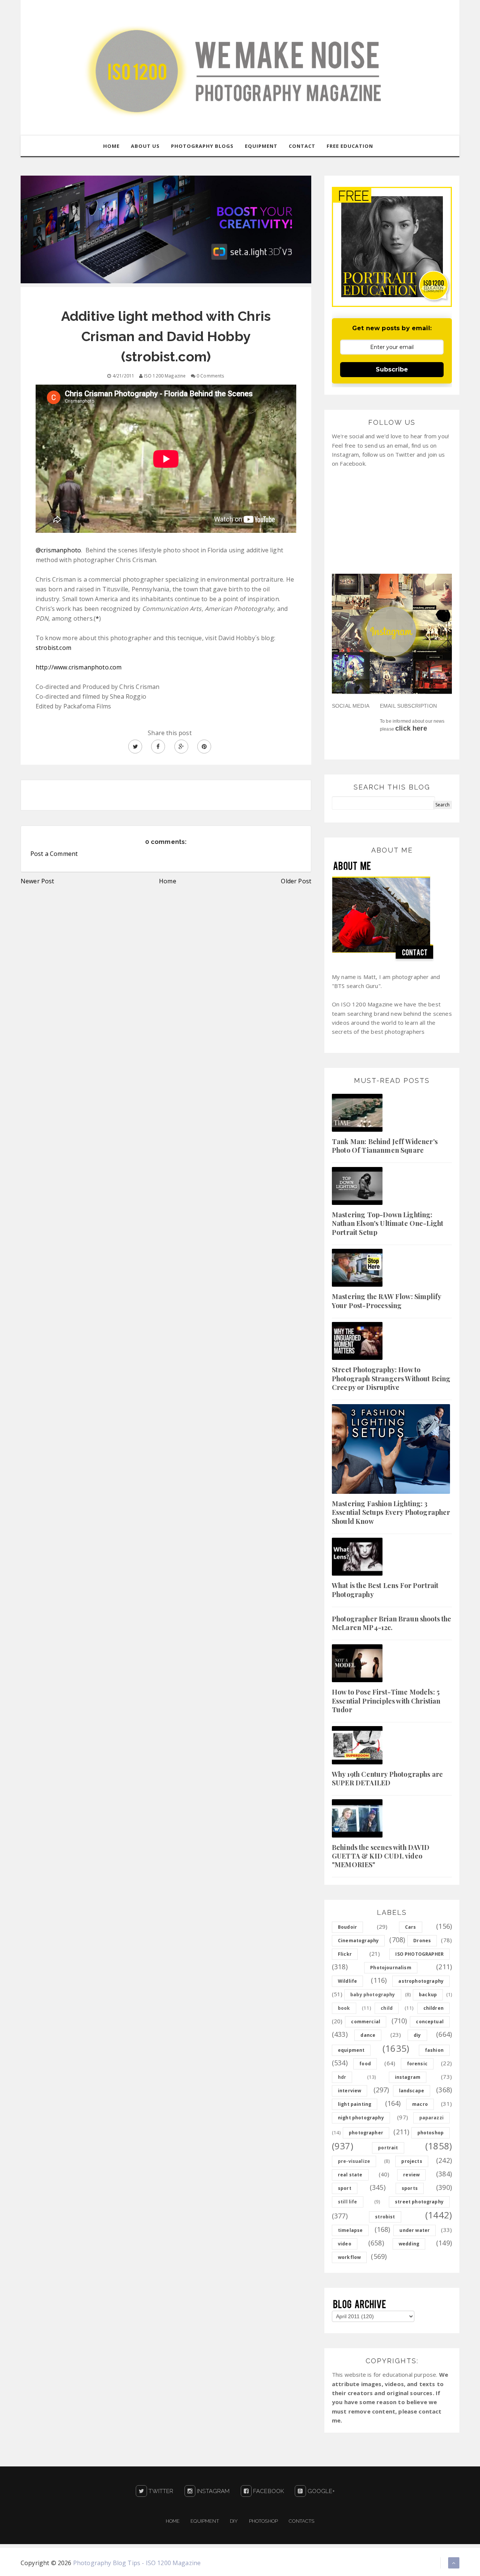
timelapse (350, 2230)
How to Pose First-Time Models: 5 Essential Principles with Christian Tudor (386, 1701)
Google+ (320, 2491)
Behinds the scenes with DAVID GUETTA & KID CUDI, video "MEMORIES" (381, 1856)
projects (412, 2161)
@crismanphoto (58, 550)
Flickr (345, 1954)
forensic (417, 2064)
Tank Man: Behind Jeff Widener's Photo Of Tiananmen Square (385, 1146)
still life (348, 2202)
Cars (411, 1927)
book (344, 2008)
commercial (366, 2022)
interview (349, 2091)
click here (411, 728)
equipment (351, 2050)
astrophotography (421, 1981)
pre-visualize (354, 2161)
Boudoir (347, 1927)
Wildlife (347, 1981)
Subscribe (392, 369)
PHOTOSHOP (263, 2521)
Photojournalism (391, 1968)
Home (168, 881)
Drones (422, 1941)
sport (345, 2188)
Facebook (268, 2491)
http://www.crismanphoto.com (79, 667)
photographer (366, 2133)
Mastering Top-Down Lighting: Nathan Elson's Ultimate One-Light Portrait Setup (388, 1223)
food (365, 2064)
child (387, 2008)
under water (415, 2230)
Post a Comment (54, 854)
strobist (385, 2217)
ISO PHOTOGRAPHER (419, 1954)
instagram (408, 2077)
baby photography (373, 1995)
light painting (355, 2104)
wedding (409, 2244)
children (433, 2008)
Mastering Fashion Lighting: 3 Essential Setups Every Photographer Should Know (391, 1512)
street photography (419, 2202)
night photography (361, 2118)
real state (350, 2175)
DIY (234, 2521)
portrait (388, 2148)
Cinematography (358, 1941)
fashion (434, 2050)
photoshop (430, 2133)
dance (368, 2035)
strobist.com (53, 648)
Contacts (301, 2521)
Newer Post (37, 881)
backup (428, 1995)
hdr (342, 2077)
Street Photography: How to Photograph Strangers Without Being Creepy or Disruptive (391, 1378)
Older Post (296, 881)
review (411, 2175)
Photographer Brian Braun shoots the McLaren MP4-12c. (392, 1623)
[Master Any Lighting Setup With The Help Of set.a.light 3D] (166, 229)
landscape (412, 2091)
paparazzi (431, 2118)
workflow (349, 2257)
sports (410, 2188)
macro (420, 2104)
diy (417, 2035)
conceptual (430, 2022)
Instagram (213, 2491)
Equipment (205, 2521)
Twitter (160, 2491)
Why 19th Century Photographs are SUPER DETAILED (387, 1778)
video (345, 2244)
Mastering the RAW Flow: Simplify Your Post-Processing (386, 1301)
